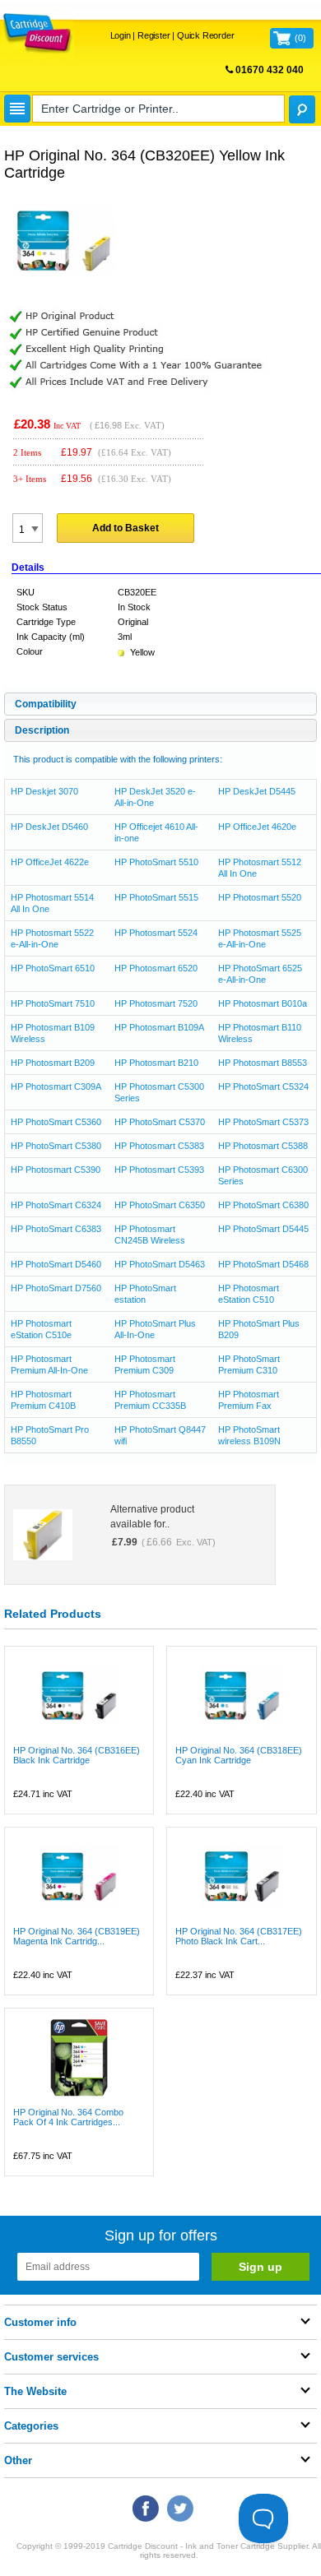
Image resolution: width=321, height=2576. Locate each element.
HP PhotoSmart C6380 (263, 1205)
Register (154, 35)
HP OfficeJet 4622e (50, 862)
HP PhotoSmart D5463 (160, 1264)
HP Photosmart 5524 (156, 933)
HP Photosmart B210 (156, 1063)
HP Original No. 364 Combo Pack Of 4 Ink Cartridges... (68, 2117)
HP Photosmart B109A (159, 1027)
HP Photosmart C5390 (56, 1170)
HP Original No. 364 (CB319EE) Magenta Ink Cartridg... (77, 1936)
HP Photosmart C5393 (159, 1170)
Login (121, 35)
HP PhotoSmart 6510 (53, 968)
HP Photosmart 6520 (156, 968)
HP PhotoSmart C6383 (56, 1229)
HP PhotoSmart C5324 (263, 1086)
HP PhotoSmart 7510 (53, 1003)
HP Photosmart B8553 (263, 1063)
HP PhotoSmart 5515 (156, 897)
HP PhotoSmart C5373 (263, 1122)
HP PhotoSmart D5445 (263, 1229)
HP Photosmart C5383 (159, 1146)
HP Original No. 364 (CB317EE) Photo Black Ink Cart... (239, 1936)
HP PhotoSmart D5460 (56, 1264)
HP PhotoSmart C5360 (56, 1122)
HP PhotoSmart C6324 (56, 1205)
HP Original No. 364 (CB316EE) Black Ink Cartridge (77, 1755)
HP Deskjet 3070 (44, 791)
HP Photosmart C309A (56, 1086)
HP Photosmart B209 (53, 1063)
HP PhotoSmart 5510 (156, 862)
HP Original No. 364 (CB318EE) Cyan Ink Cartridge (239, 1755)
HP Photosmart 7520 (156, 1003)
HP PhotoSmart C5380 (56, 1146)
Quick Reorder (205, 35)
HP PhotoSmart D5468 (263, 1264)
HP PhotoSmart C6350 (160, 1205)
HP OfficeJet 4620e (257, 827)
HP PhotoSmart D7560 (56, 1288)
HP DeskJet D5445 (257, 791)
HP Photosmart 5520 (260, 897)
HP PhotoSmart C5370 (160, 1122)
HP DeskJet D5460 (49, 827)
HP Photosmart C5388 (263, 1146)
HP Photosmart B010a (263, 1003)
